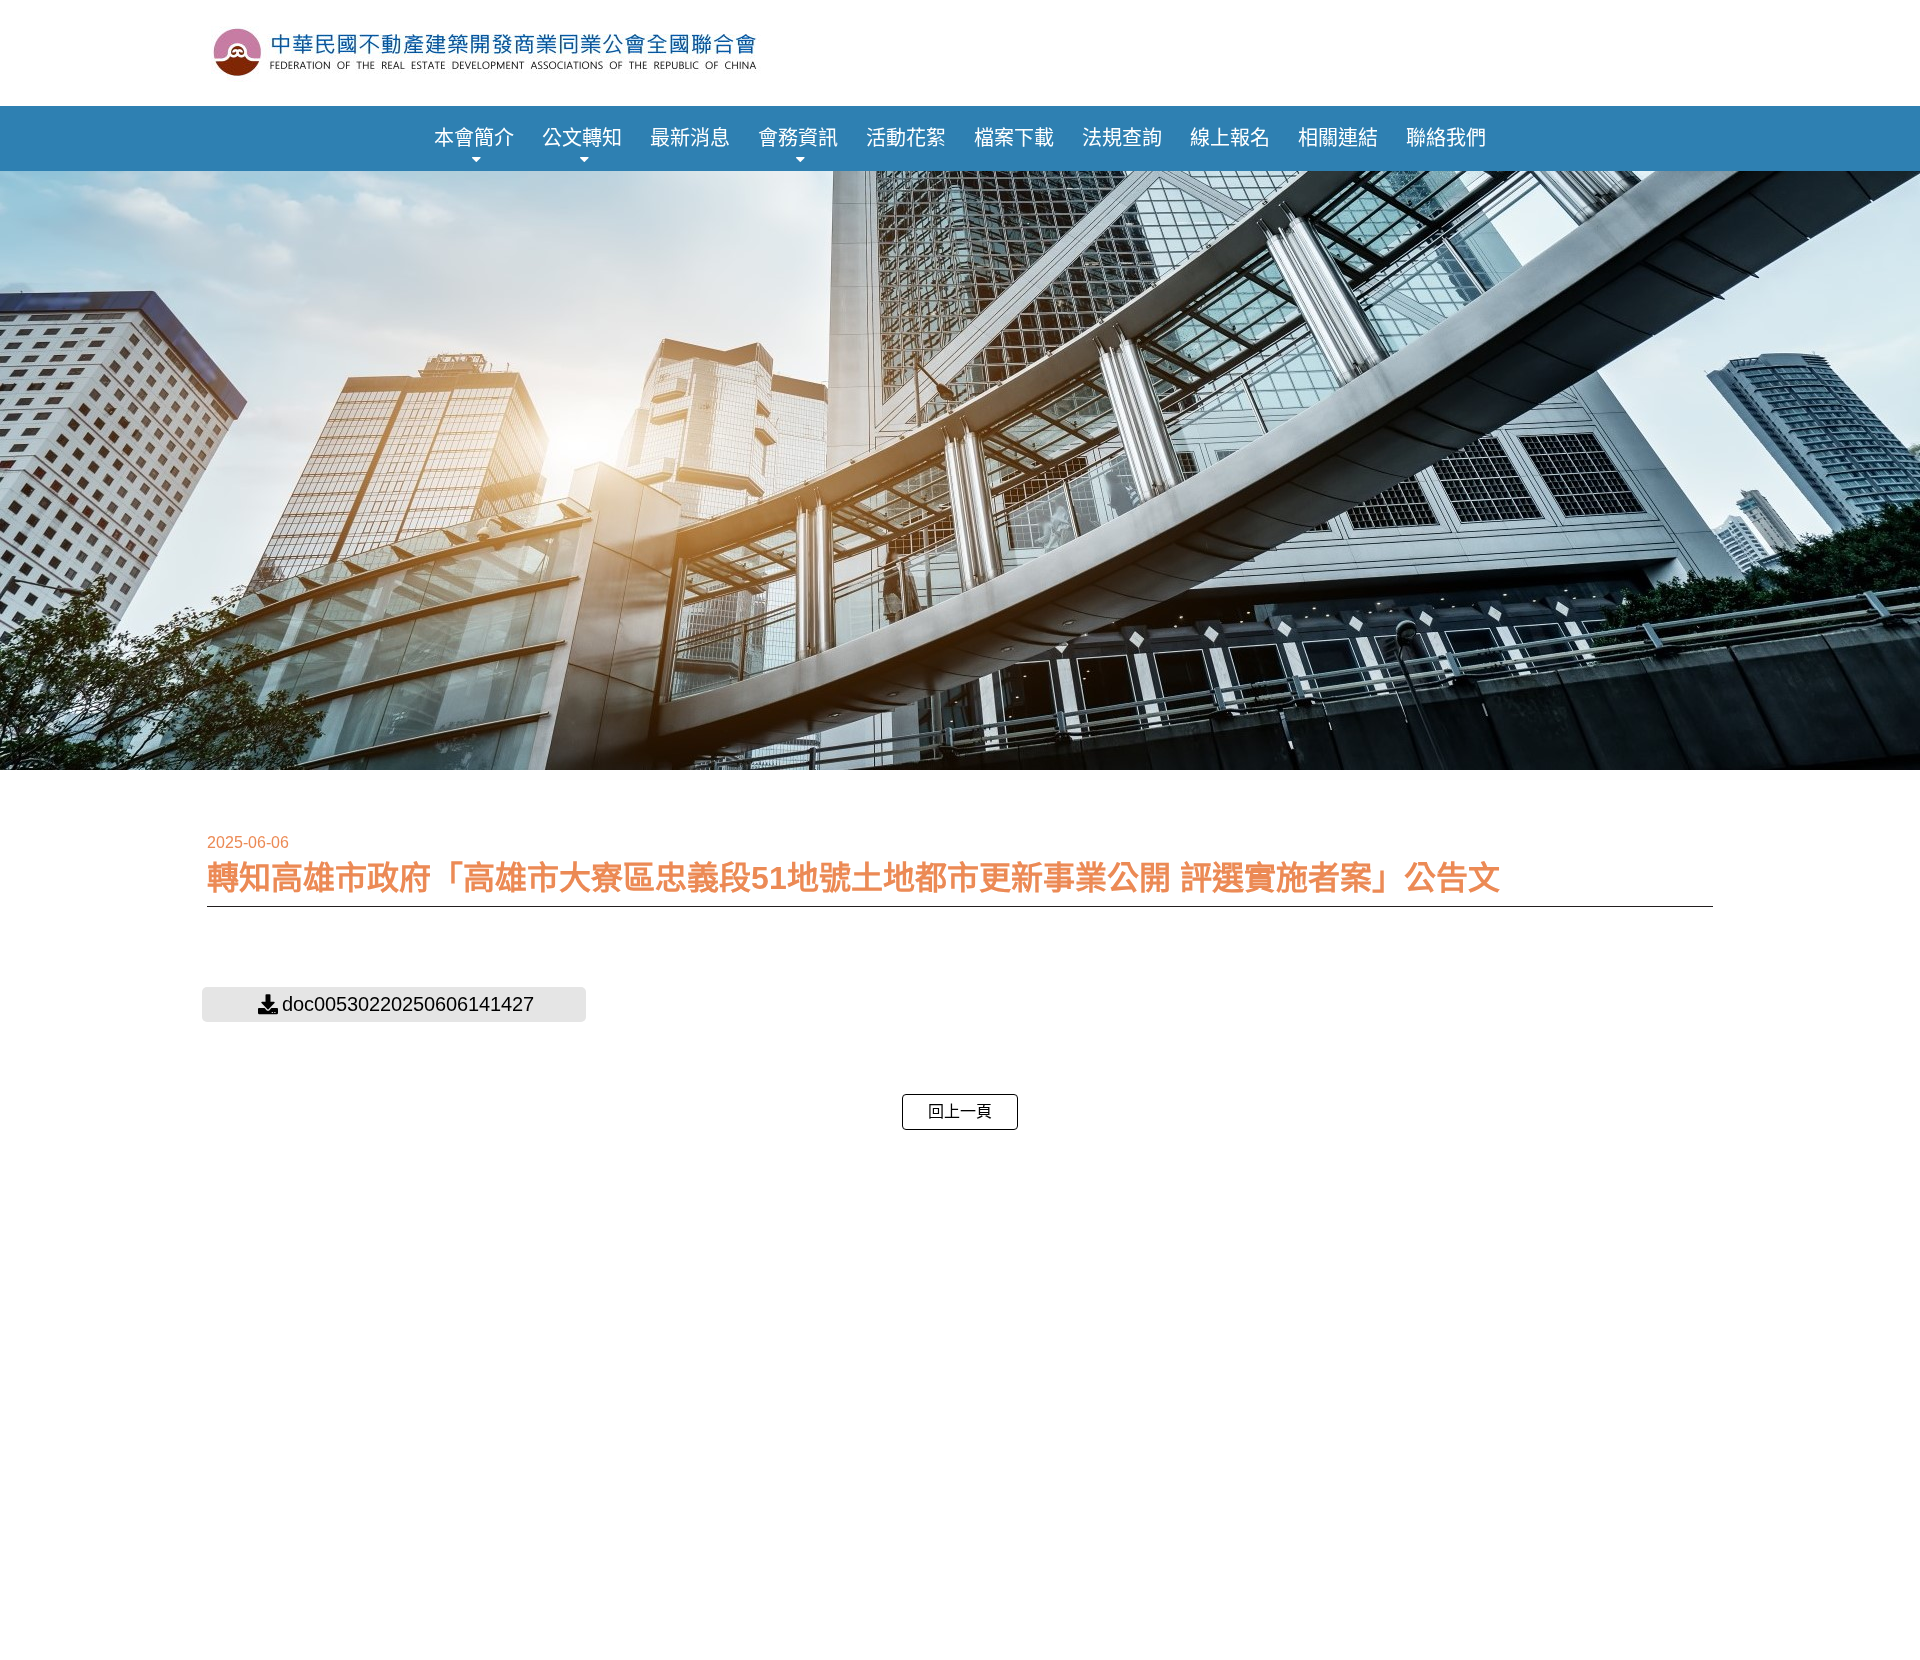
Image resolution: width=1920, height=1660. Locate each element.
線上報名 (1230, 138)
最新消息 (690, 138)
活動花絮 (906, 138)
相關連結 (1338, 138)
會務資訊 (798, 138)
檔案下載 (1014, 138)
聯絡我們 (1446, 138)
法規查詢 (1122, 138)
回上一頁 (960, 1111)
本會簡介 (474, 138)
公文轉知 (582, 138)
